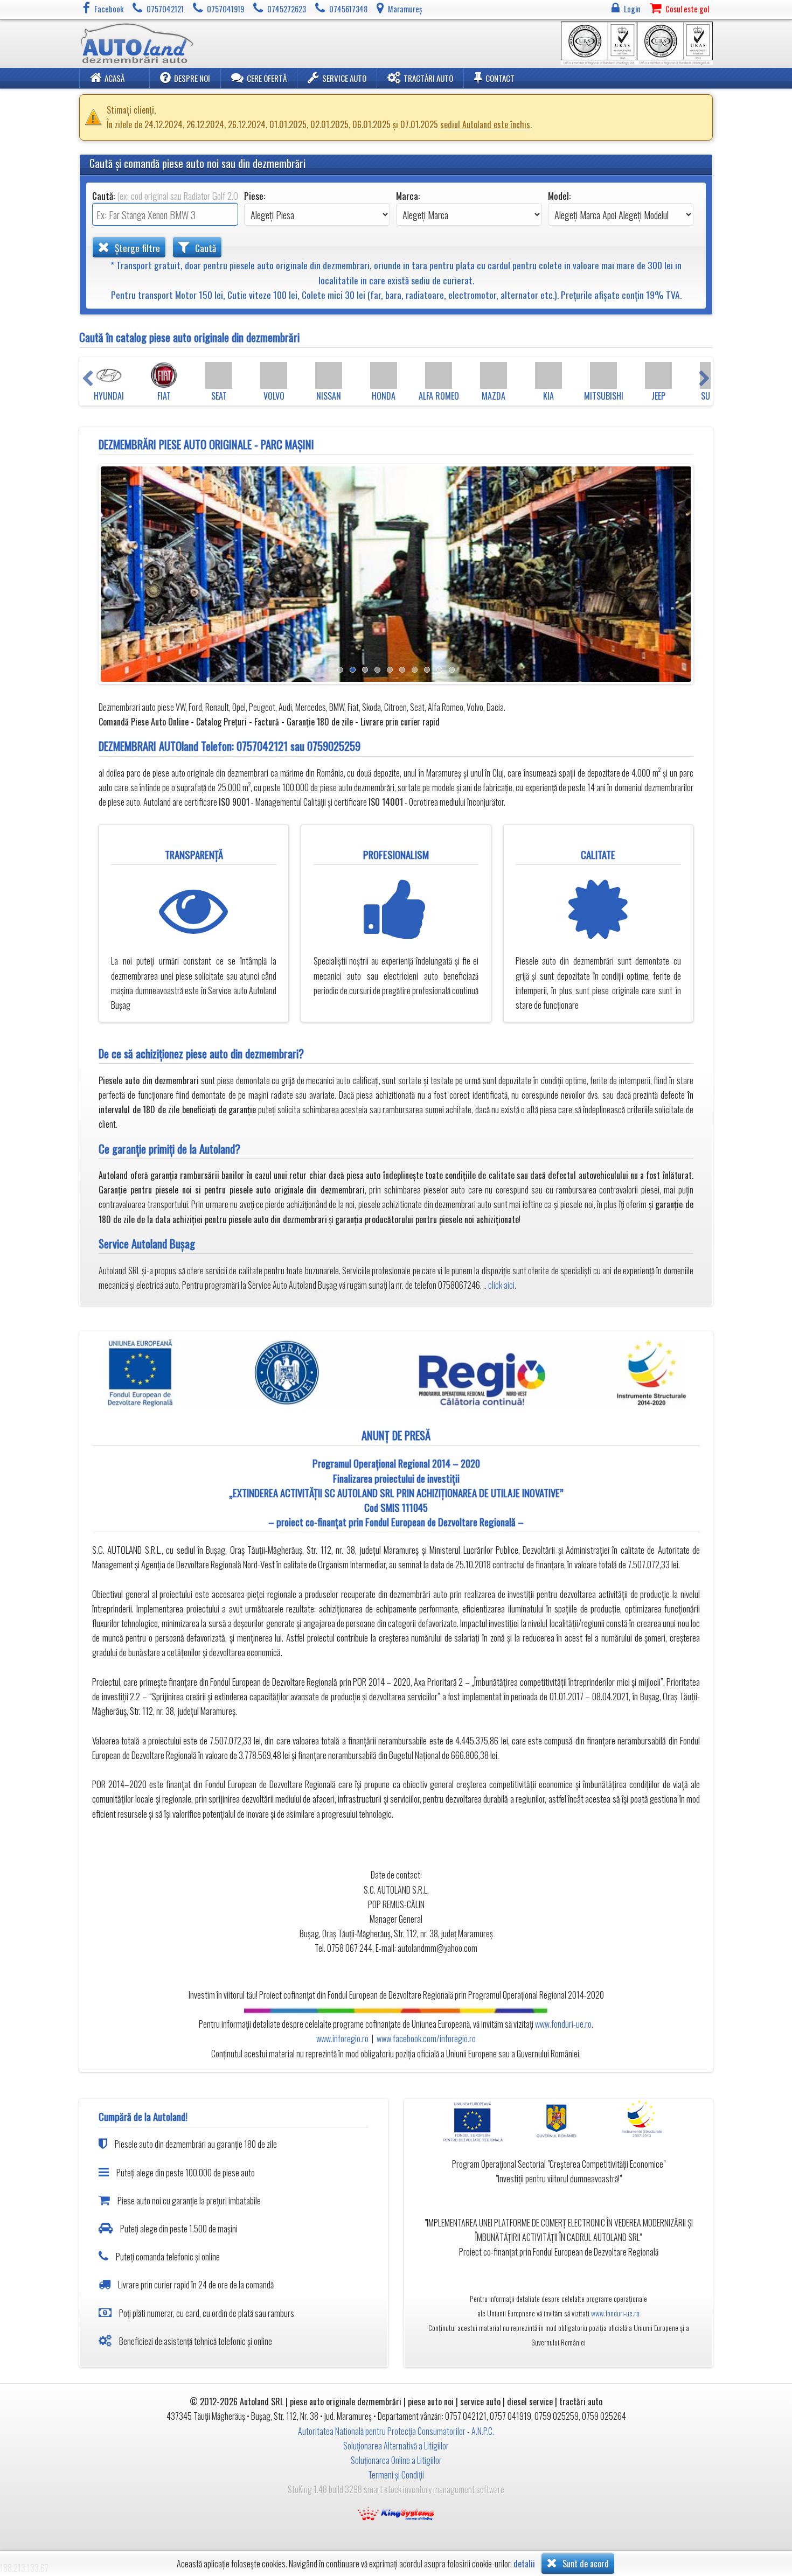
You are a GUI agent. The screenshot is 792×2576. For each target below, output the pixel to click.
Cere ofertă (267, 78)
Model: (559, 196)
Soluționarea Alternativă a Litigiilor (396, 2446)
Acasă (114, 78)
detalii (524, 2564)
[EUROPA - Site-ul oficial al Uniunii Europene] (476, 2121)
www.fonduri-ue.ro (563, 2024)
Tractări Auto (428, 78)
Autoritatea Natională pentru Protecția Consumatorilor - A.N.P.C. (396, 2431)
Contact (500, 78)
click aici (501, 1285)
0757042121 (262, 746)
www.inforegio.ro (342, 2039)
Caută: (165, 196)
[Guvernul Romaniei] (559, 2121)
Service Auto (344, 78)
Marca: (408, 196)
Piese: (255, 196)
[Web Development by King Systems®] (396, 2512)
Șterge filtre (136, 248)
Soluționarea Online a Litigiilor (396, 2460)
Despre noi (192, 78)
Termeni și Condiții (396, 2475)
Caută (204, 248)
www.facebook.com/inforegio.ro (426, 2039)
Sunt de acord (585, 2564)
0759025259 (334, 746)
